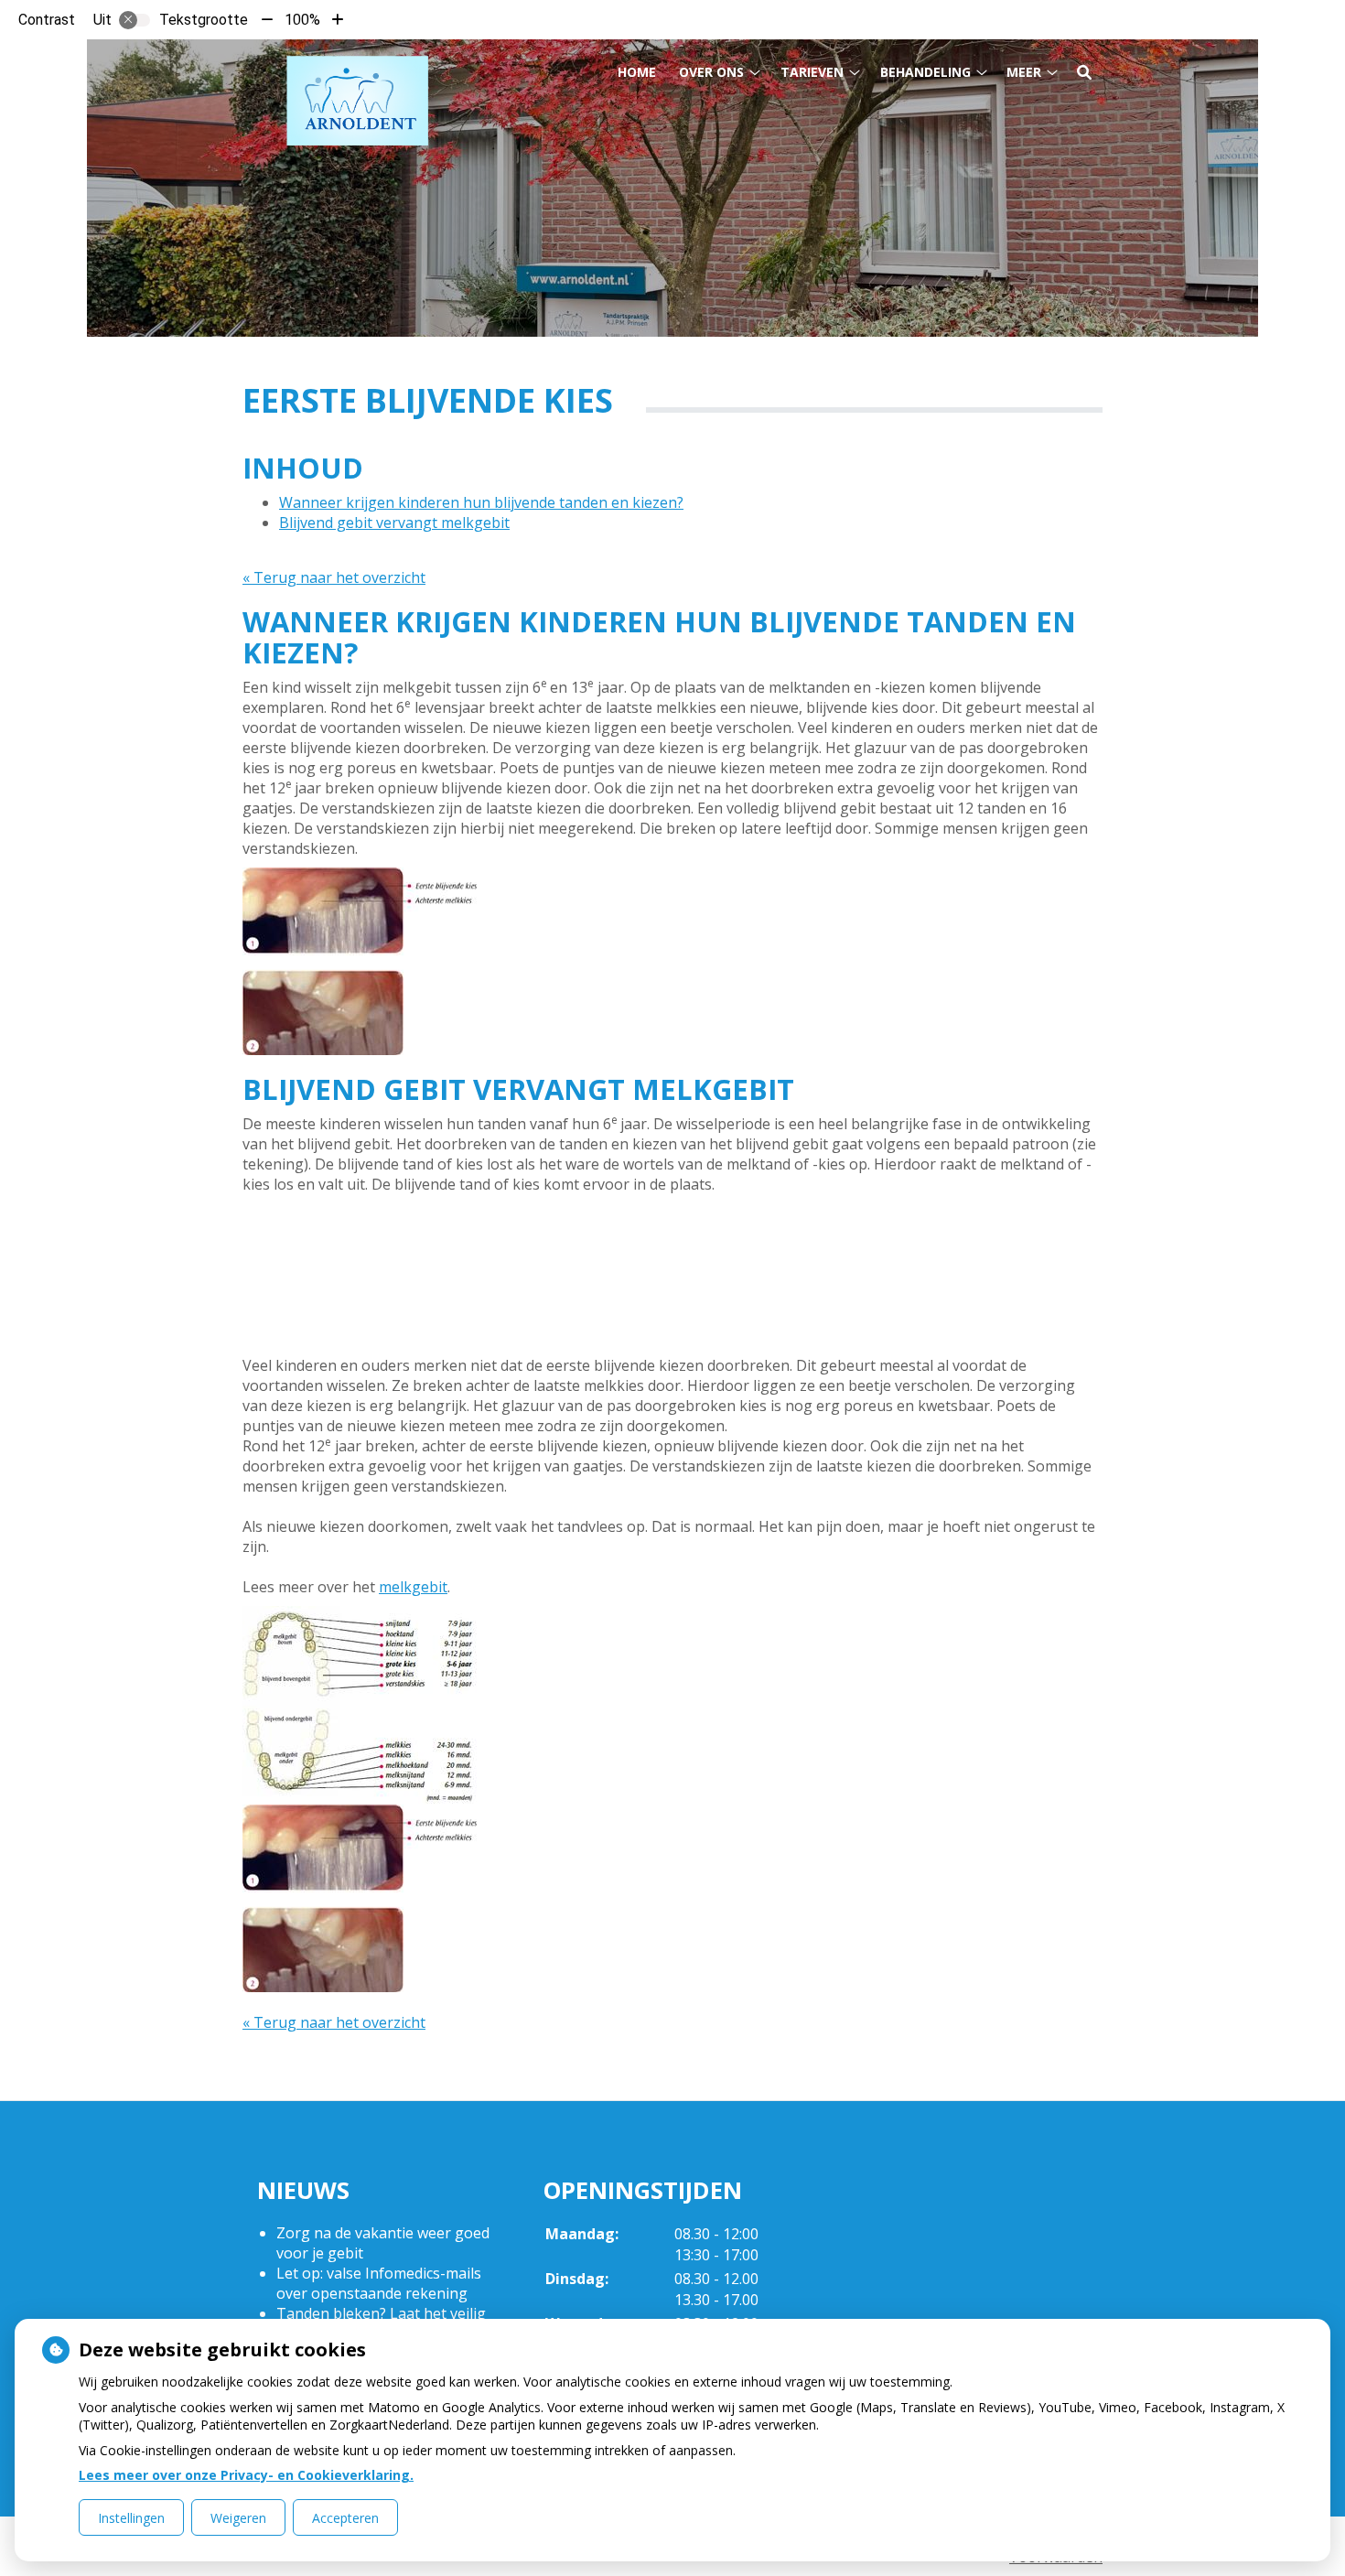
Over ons (711, 72)
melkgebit (413, 1587)
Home (637, 72)
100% (302, 20)
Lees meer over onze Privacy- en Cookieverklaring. (246, 2475)
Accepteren (345, 2518)
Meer (1024, 72)
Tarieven (812, 72)
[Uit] (134, 20)
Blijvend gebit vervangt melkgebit (394, 523)
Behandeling (925, 72)
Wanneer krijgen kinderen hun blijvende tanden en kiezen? (481, 502)
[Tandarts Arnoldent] (357, 105)
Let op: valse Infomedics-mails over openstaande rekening (379, 2283)
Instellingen (131, 2518)
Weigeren (238, 2518)
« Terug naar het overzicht (334, 577)
